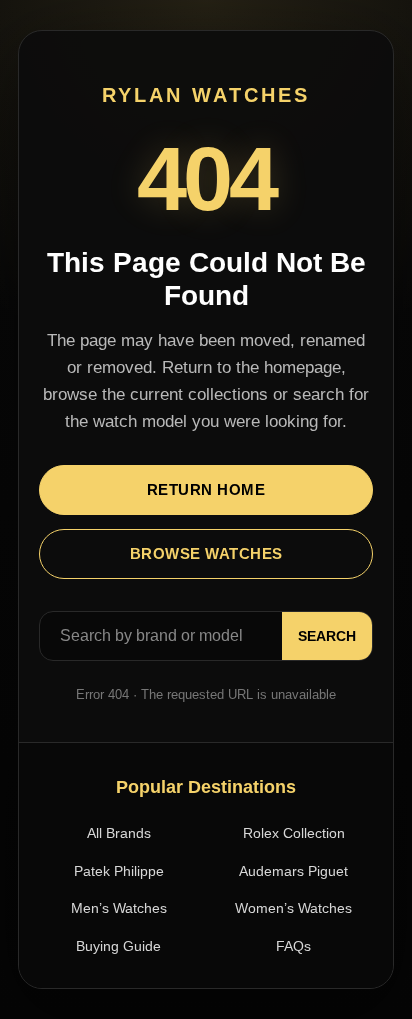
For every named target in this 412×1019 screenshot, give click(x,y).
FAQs (293, 946)
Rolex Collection (294, 833)
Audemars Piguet (293, 871)
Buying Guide (118, 946)
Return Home (206, 489)
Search (327, 636)
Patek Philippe (119, 871)
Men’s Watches (119, 908)
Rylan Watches (206, 95)
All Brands (119, 833)
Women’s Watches (293, 908)
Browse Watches (206, 553)
